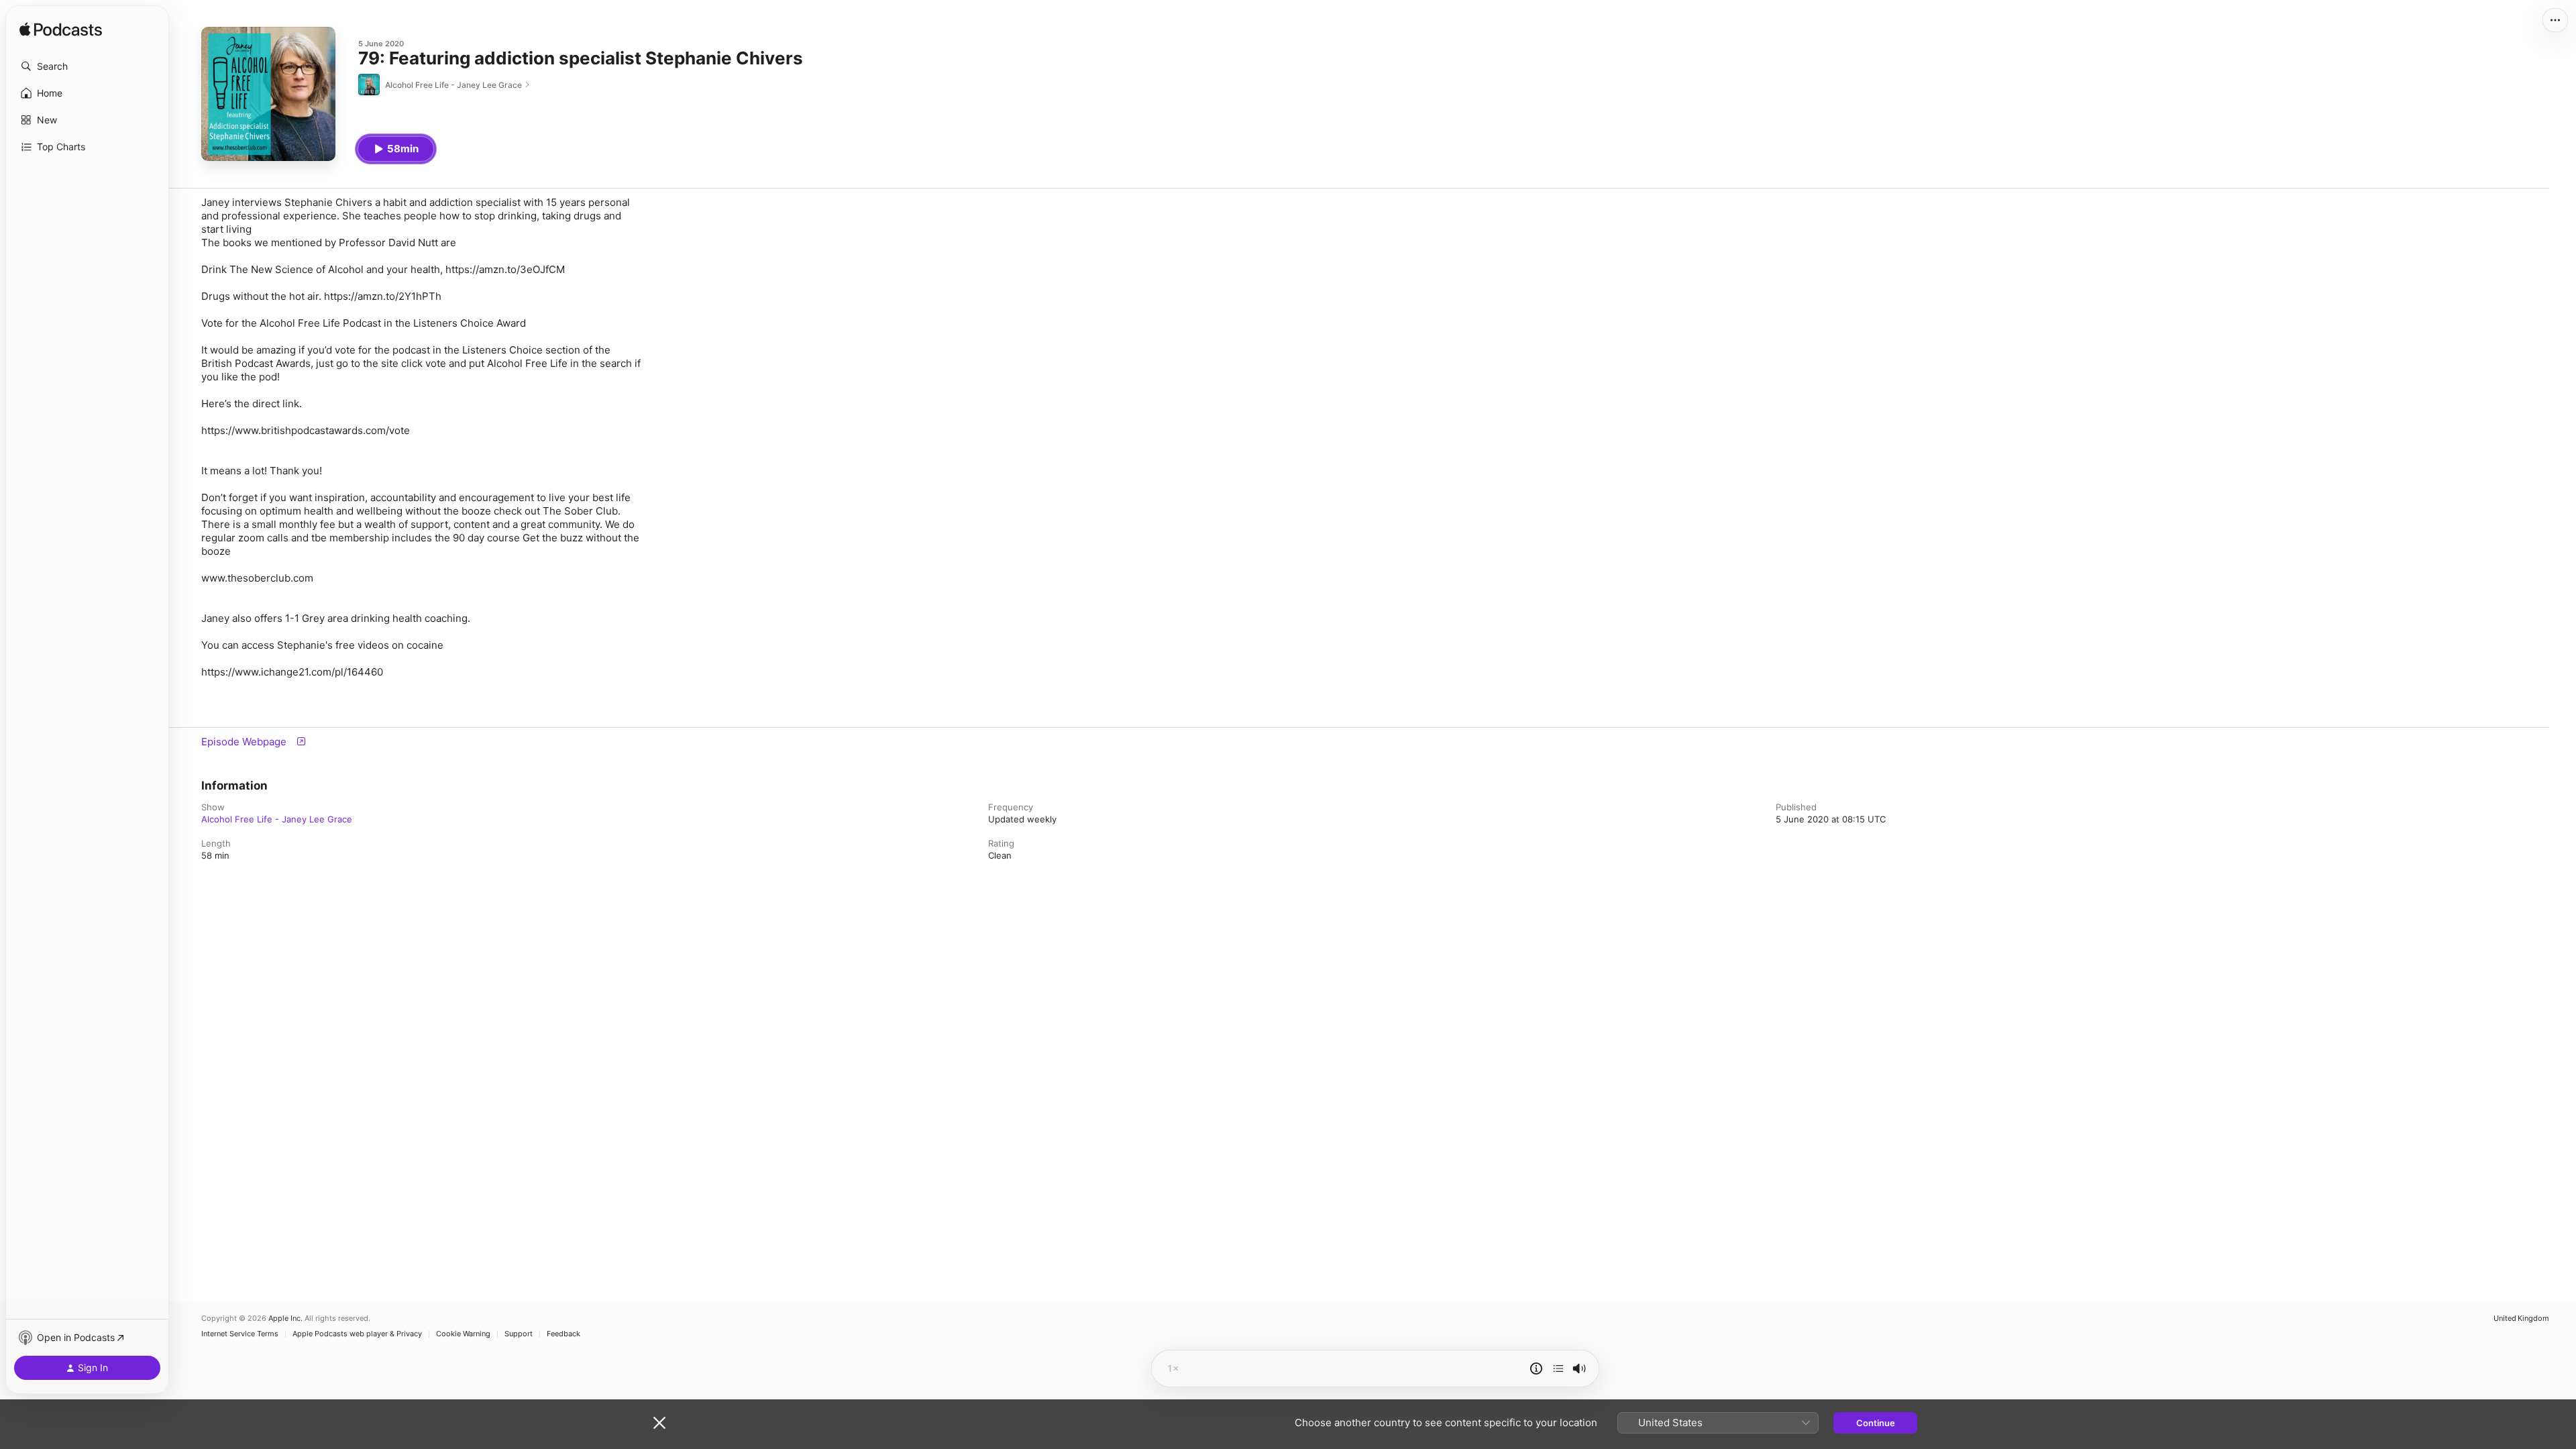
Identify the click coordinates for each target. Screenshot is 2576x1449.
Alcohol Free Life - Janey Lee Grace (277, 819)
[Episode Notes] (1536, 1368)
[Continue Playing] (1558, 1368)
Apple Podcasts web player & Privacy (357, 1334)
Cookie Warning (463, 1334)
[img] (61, 30)
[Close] (659, 1423)
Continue (1876, 1423)
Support (519, 1334)
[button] (87, 66)
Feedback (563, 1334)
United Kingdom (2521, 1319)
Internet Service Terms (240, 1334)
